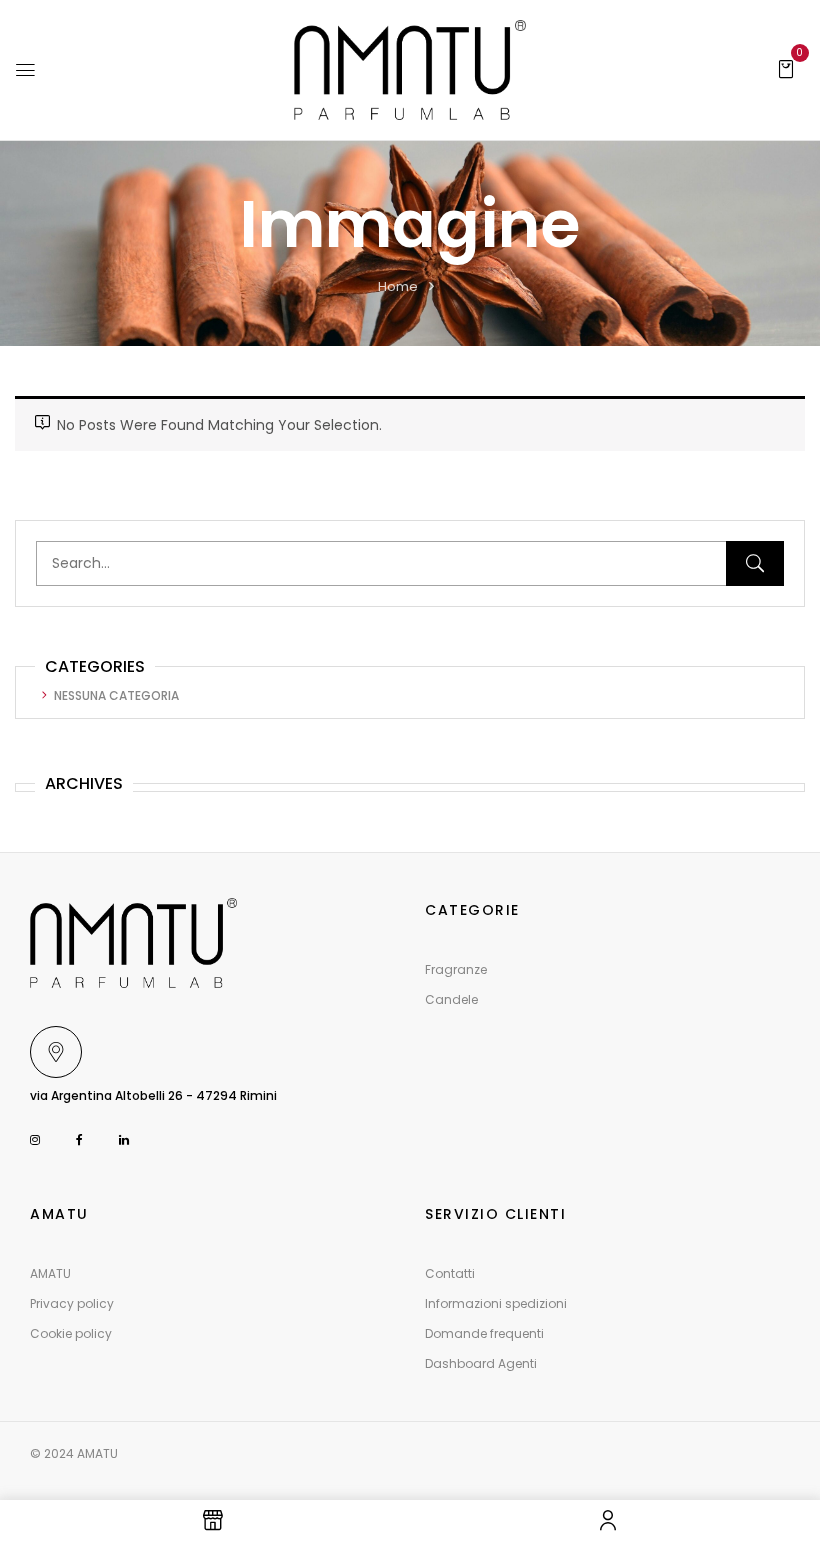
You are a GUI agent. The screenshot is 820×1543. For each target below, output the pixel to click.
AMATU (50, 1273)
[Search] (755, 563)
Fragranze (456, 969)
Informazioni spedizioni (496, 1303)
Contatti (450, 1273)
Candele (451, 999)
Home (398, 286)
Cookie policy (71, 1333)
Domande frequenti (484, 1333)
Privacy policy (72, 1303)
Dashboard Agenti (481, 1363)
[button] (786, 68)
